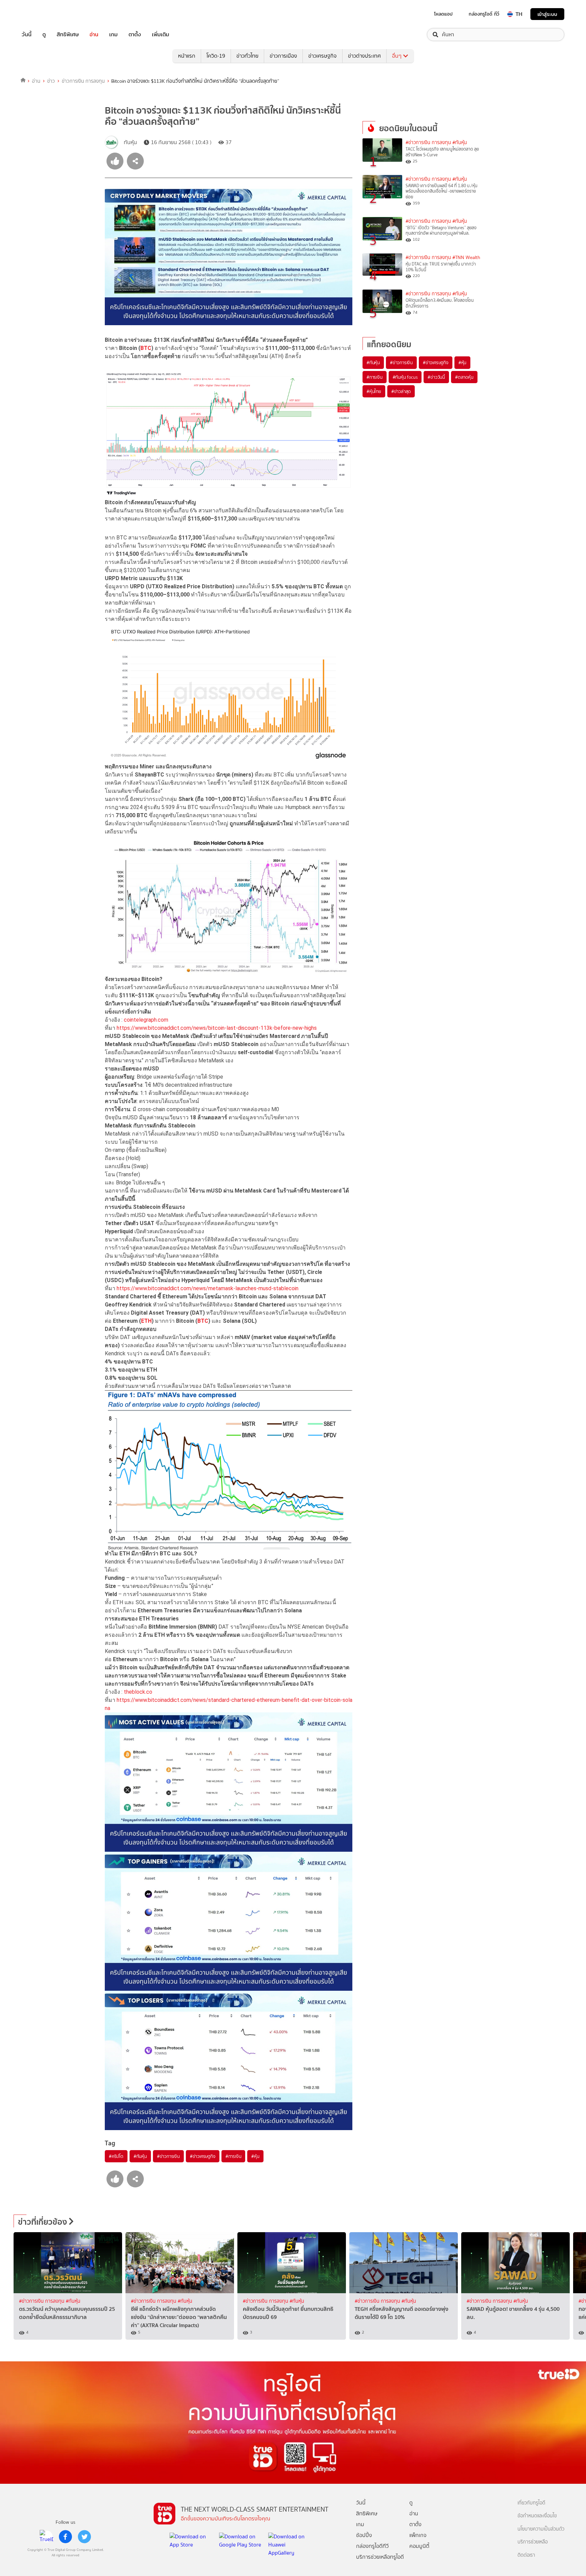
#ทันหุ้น (140, 2156)
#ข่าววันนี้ (436, 377)
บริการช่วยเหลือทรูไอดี (380, 2557)
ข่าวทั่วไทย (247, 56)
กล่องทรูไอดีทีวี (372, 2546)
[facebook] (65, 2537)
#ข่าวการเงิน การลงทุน (428, 143)
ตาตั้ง (135, 35)
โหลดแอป (443, 14)
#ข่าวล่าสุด (401, 391)
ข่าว (51, 81)
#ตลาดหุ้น (464, 377)
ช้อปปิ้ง (364, 2535)
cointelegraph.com (146, 1020)
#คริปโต (116, 2156)
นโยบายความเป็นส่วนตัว (541, 2529)
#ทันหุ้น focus (405, 377)
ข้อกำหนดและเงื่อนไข (537, 2516)
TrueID (42, 14)
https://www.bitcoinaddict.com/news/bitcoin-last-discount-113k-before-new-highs (217, 1028)
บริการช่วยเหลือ (533, 2542)
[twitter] (84, 2537)
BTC (146, 348)
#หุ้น (255, 2156)
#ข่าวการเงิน (168, 2156)
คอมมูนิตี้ (419, 2546)
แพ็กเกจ (418, 2535)
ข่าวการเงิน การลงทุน (83, 81)
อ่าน (94, 35)
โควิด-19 (216, 56)
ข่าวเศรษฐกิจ (323, 56)
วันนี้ (27, 35)
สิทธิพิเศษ (68, 35)
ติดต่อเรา (526, 2555)
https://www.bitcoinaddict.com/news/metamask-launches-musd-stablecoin (208, 1288)
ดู (44, 35)
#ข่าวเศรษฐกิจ (203, 2156)
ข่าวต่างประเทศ (364, 56)
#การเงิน (233, 2156)
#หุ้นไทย (374, 391)
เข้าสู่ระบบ (547, 14)
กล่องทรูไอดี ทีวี (484, 14)
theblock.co (138, 1692)
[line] (46, 2537)
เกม (113, 35)
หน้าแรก (187, 56)
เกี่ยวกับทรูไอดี (531, 2503)
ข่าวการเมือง (283, 56)
